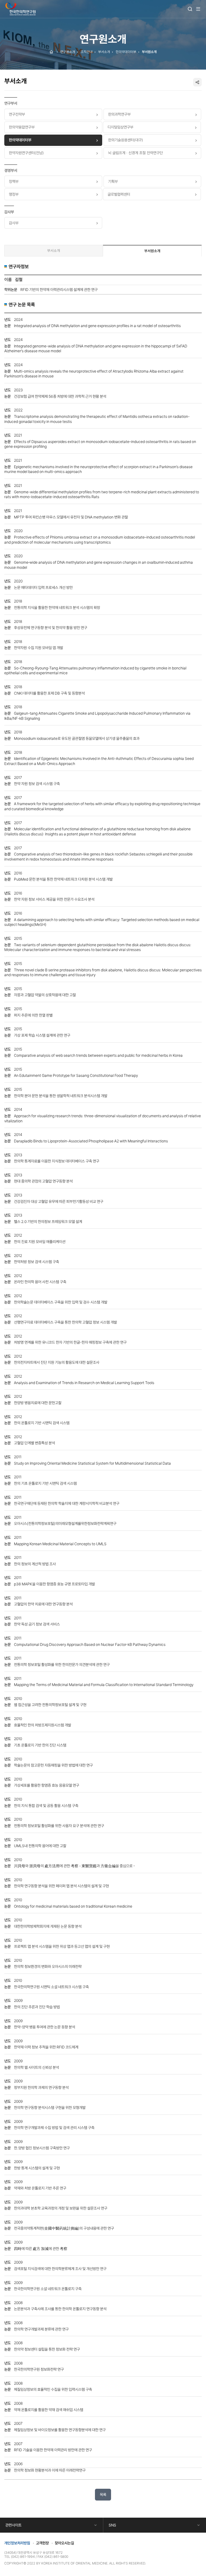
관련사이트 (13, 2525)
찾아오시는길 (64, 2543)
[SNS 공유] (197, 82)
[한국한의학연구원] (21, 9)
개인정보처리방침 (17, 2543)
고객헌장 (42, 2543)
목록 (103, 2494)
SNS (112, 2525)
